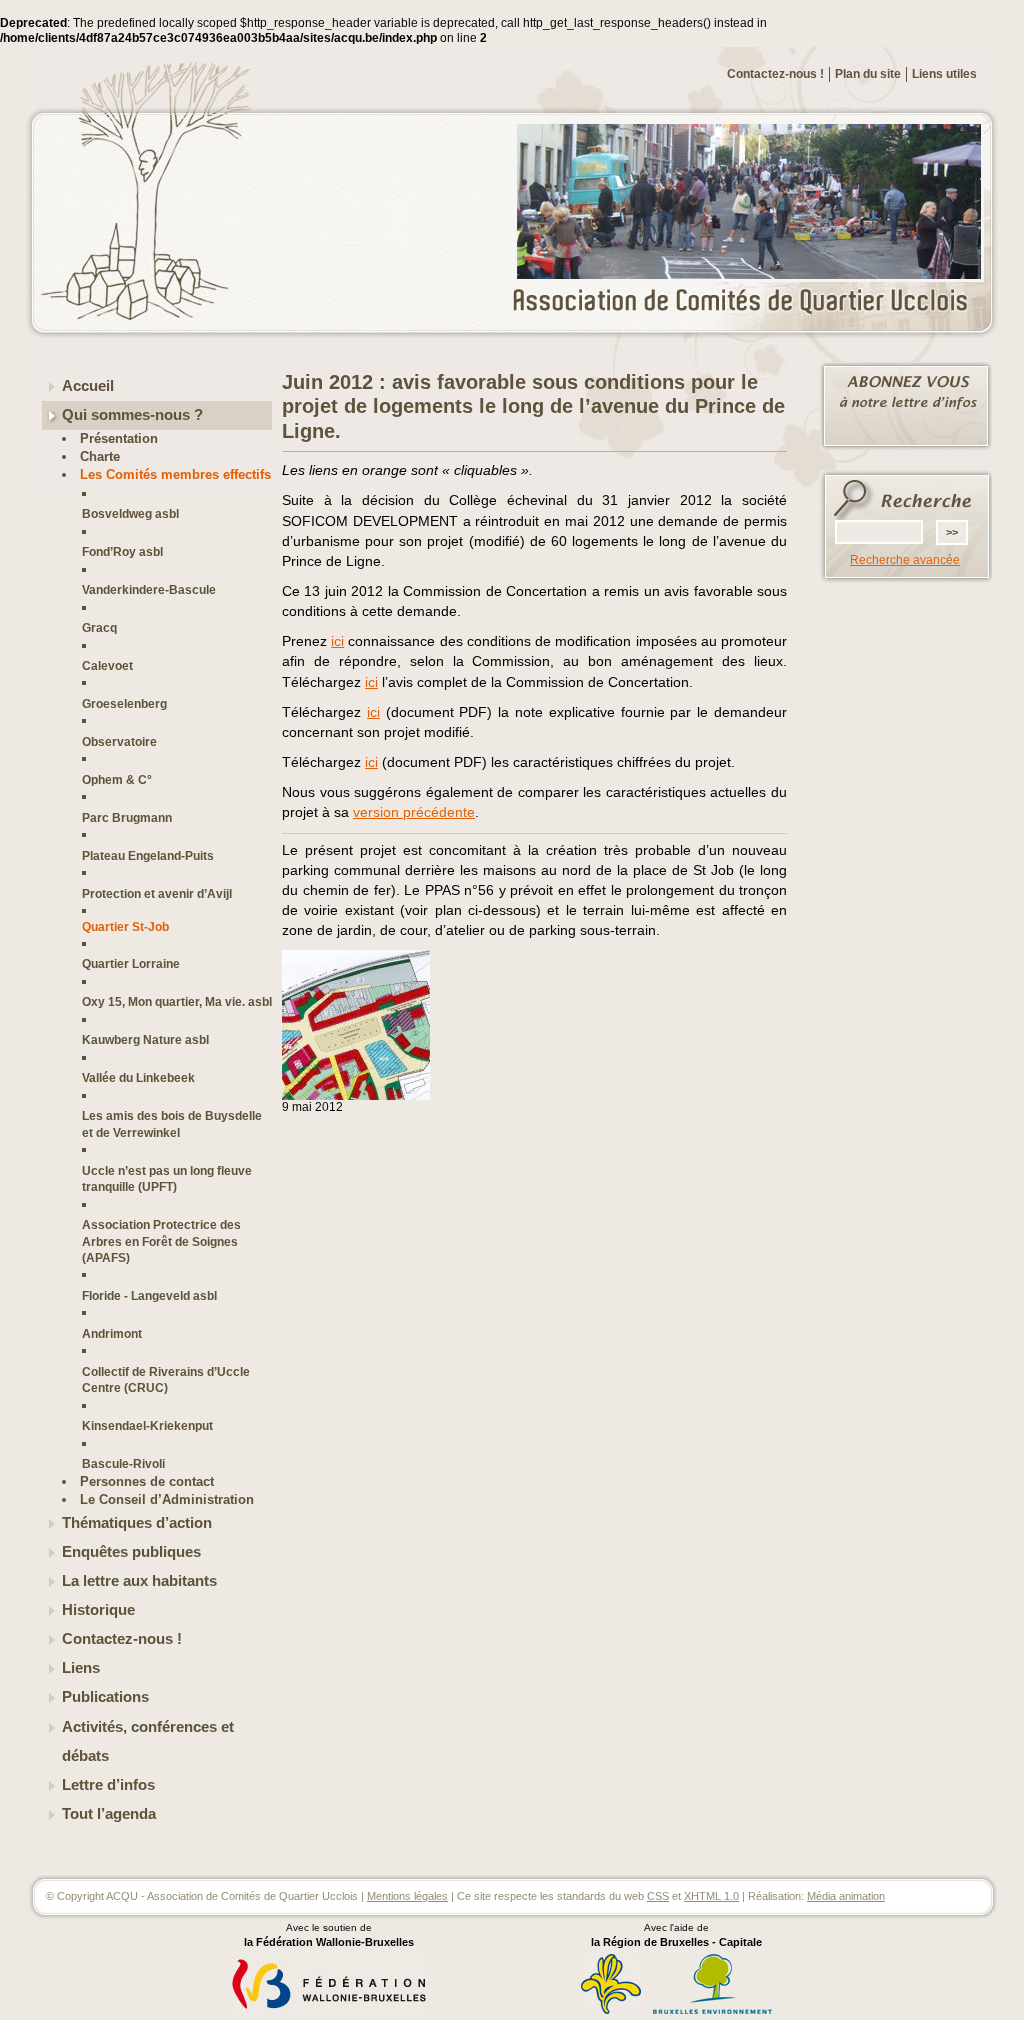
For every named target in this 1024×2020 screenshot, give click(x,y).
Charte (100, 456)
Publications (105, 1697)
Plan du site (868, 74)
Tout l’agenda (109, 1814)
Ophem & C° (117, 779)
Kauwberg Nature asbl (145, 1039)
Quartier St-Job (125, 926)
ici (337, 641)
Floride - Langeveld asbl (149, 1295)
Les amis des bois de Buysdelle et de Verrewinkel (172, 1123)
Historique (98, 1610)
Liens (81, 1668)
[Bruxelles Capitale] (611, 2011)
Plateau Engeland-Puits (148, 855)
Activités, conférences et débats (148, 1741)
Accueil (88, 386)
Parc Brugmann (127, 817)
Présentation (119, 438)
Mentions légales (407, 1896)
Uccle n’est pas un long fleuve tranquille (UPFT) (167, 1178)
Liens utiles (944, 74)
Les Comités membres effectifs (175, 474)
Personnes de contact (147, 1481)
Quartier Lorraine (131, 963)
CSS (658, 1896)
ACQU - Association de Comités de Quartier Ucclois (752, 302)
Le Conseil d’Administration (167, 1499)
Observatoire (119, 741)
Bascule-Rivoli (123, 1463)
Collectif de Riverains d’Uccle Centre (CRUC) (166, 1379)
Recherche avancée (905, 560)
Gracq (99, 627)
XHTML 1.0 (711, 1896)
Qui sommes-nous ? (132, 415)
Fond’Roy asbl (122, 551)
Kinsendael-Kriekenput (147, 1425)
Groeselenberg (124, 703)
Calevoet (107, 665)
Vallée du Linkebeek (138, 1077)
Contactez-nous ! (775, 74)
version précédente (414, 812)
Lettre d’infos (108, 1785)
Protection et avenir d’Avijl (157, 893)
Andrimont (112, 1333)
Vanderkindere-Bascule (149, 589)
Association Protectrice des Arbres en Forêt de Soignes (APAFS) (161, 1241)
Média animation (846, 1896)
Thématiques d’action (137, 1523)
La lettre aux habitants (139, 1581)
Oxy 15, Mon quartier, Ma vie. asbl (177, 1001)
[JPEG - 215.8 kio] (356, 1096)
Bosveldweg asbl (130, 513)
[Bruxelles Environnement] (712, 2011)
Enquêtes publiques (131, 1552)
